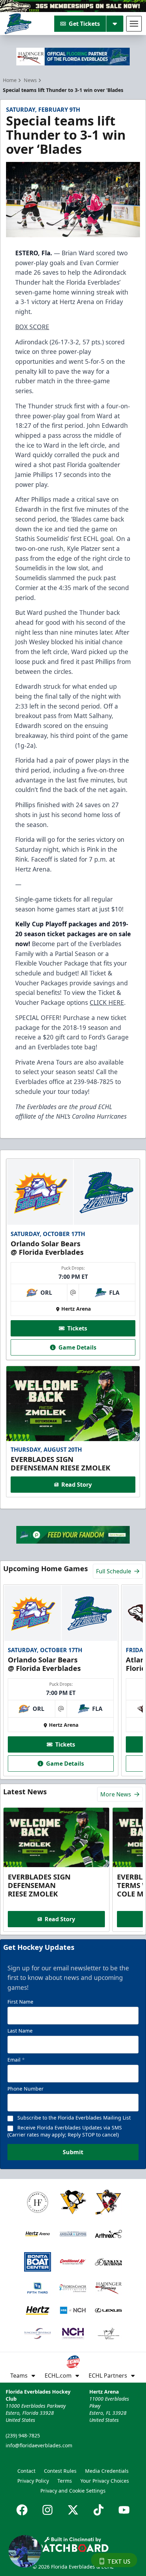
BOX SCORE (32, 327)
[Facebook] (22, 2510)
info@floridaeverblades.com (39, 2445)
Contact (26, 2471)
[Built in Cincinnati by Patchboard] (73, 2544)
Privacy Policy (33, 2481)
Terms (65, 2481)
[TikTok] (99, 2510)
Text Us (119, 2562)
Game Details (77, 1347)
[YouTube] (124, 2510)
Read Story (77, 1485)
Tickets (77, 1328)
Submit (73, 2152)
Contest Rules (60, 2471)
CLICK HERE (107, 1002)
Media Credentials (107, 2471)
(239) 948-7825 (23, 2435)
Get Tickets (84, 24)
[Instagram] (47, 2510)
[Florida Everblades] (18, 24)
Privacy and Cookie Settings (73, 2491)
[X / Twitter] (73, 2510)
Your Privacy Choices (105, 2481)
